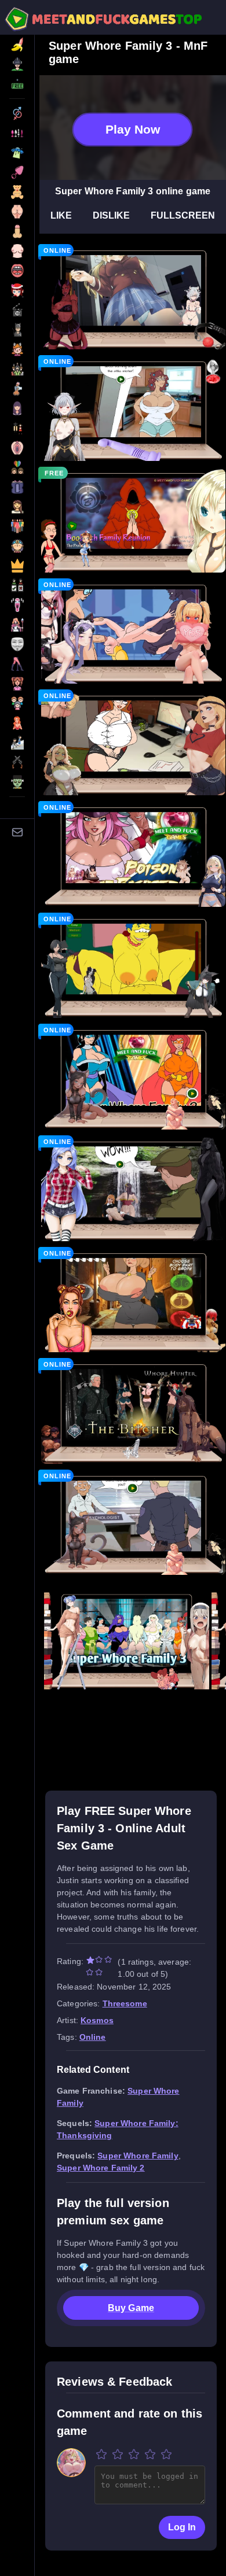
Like (61, 215)
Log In (182, 2527)
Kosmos (97, 2020)
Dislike (111, 215)
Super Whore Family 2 (101, 2168)
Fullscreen (183, 215)
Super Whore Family (138, 2156)
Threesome (125, 2003)
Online (93, 2037)
